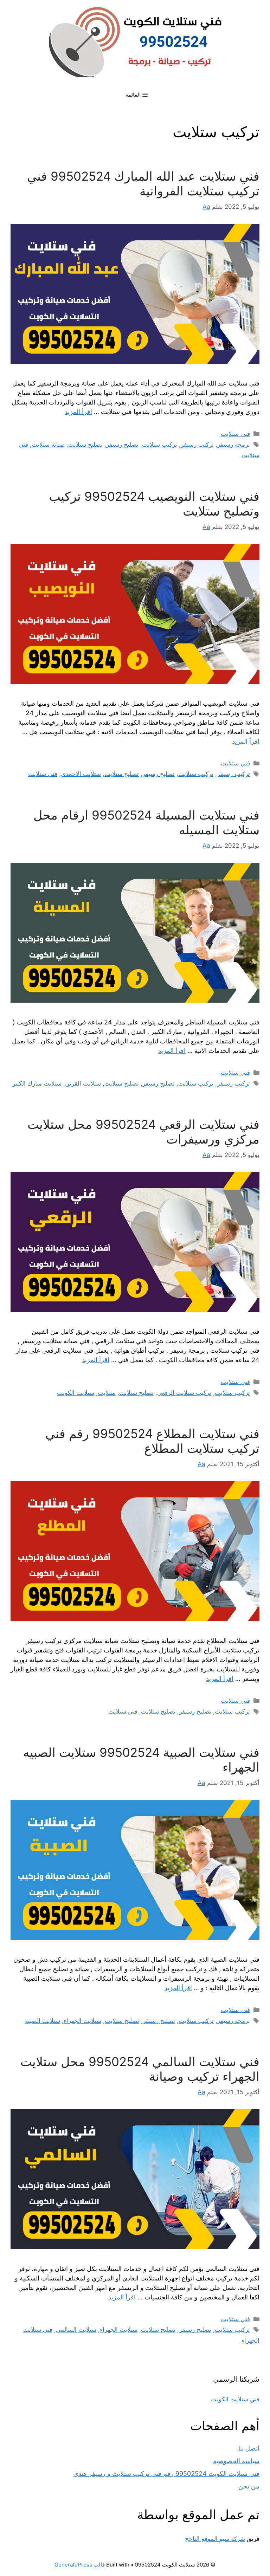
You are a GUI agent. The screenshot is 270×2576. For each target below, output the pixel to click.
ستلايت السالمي (76, 2330)
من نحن (249, 2486)
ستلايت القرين (83, 1083)
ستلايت (107, 1393)
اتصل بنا (249, 2448)
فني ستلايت (235, 434)
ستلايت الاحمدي (81, 774)
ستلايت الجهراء (82, 2021)
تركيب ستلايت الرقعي (184, 1393)
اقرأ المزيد (78, 412)
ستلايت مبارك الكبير (37, 1083)
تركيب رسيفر (197, 445)
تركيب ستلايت (160, 445)
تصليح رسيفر (122, 445)
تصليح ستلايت (85, 445)
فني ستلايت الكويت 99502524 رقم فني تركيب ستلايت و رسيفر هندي (166, 2474)
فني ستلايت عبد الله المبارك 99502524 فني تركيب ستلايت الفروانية (143, 183)
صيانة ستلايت (48, 445)
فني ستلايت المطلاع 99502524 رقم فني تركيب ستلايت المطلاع (152, 1441)
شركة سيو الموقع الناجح (215, 2539)
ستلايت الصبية (43, 2021)
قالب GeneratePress (80, 2565)
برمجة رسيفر (234, 445)
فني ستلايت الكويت (235, 2399)
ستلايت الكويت (76, 1393)
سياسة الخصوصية (236, 2461)
